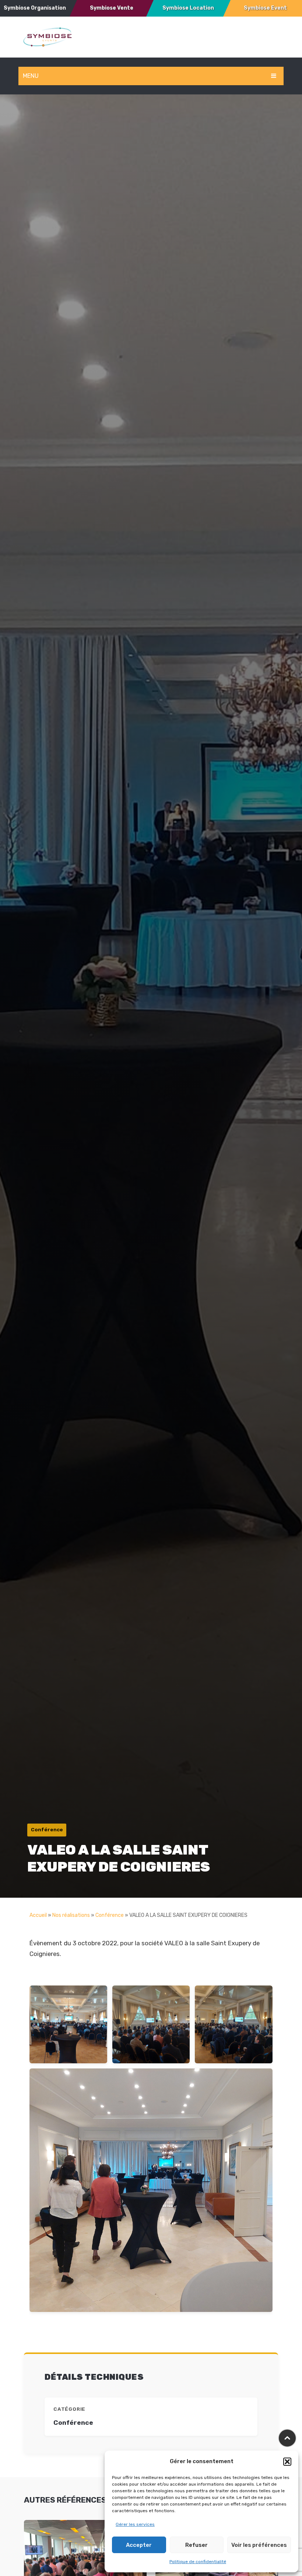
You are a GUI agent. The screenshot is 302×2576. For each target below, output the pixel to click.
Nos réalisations (71, 1915)
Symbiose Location (188, 8)
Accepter (139, 2545)
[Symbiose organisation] (48, 37)
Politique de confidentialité (198, 2562)
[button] (287, 2462)
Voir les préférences (259, 2545)
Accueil (38, 1915)
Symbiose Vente (112, 8)
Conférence (110, 1915)
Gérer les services (135, 2524)
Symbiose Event (265, 8)
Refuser (196, 2545)
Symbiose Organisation (35, 8)
